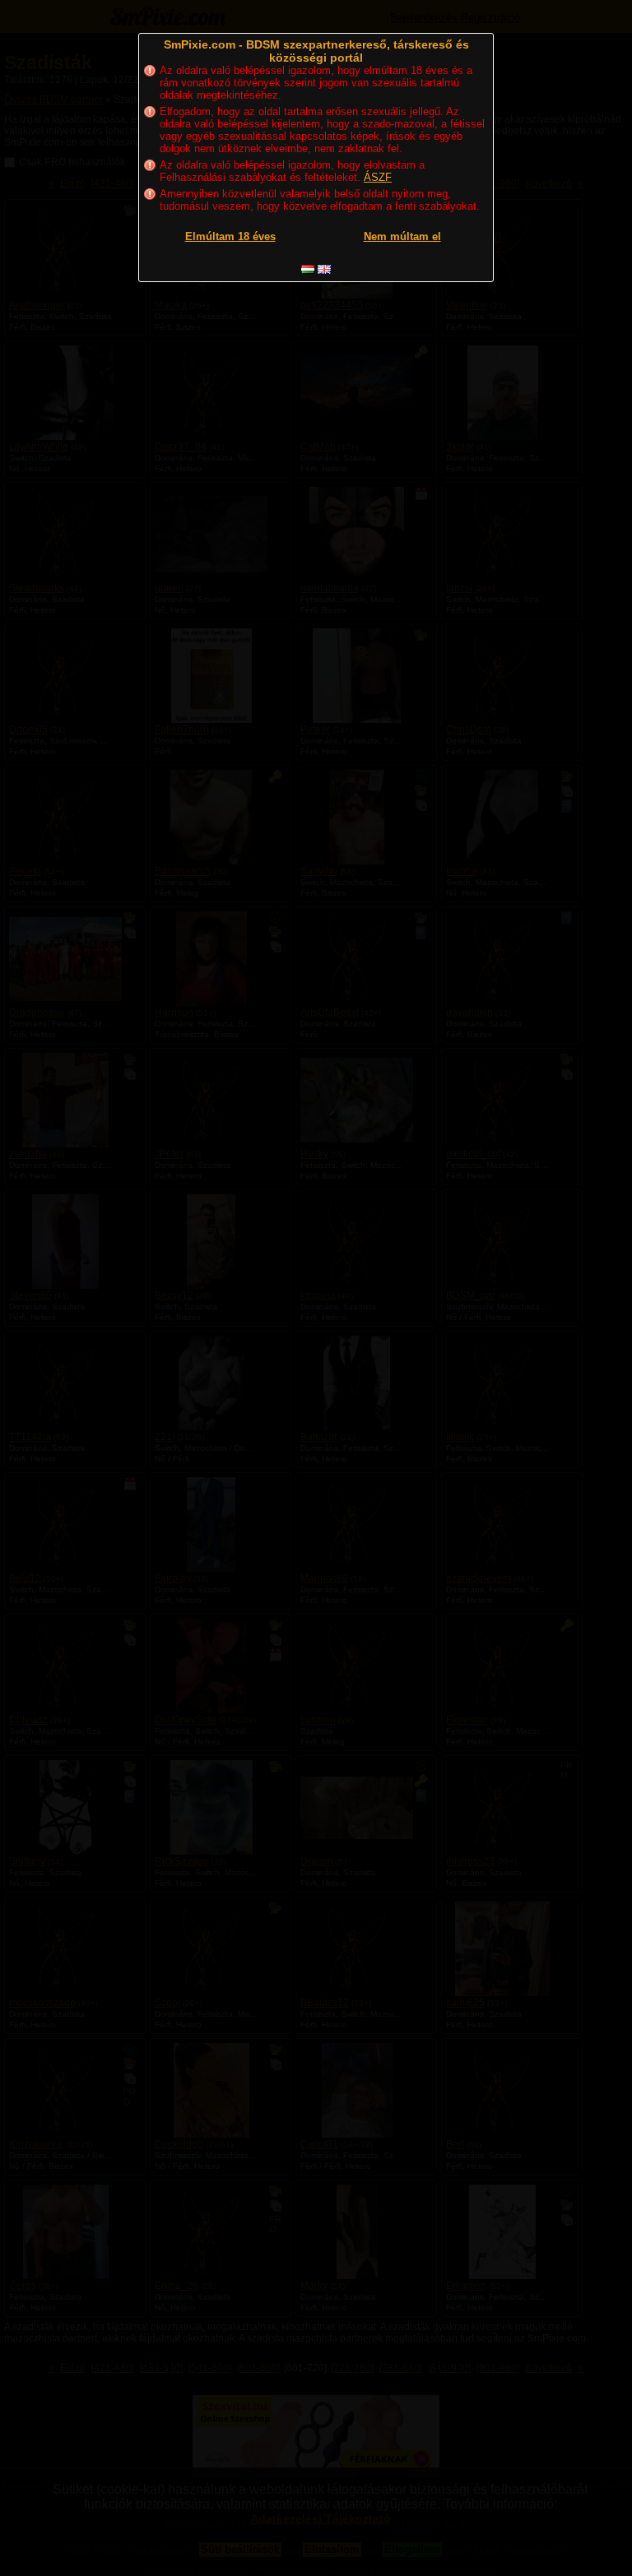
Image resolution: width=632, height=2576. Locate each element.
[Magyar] (308, 269)
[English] (324, 269)
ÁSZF (378, 177)
